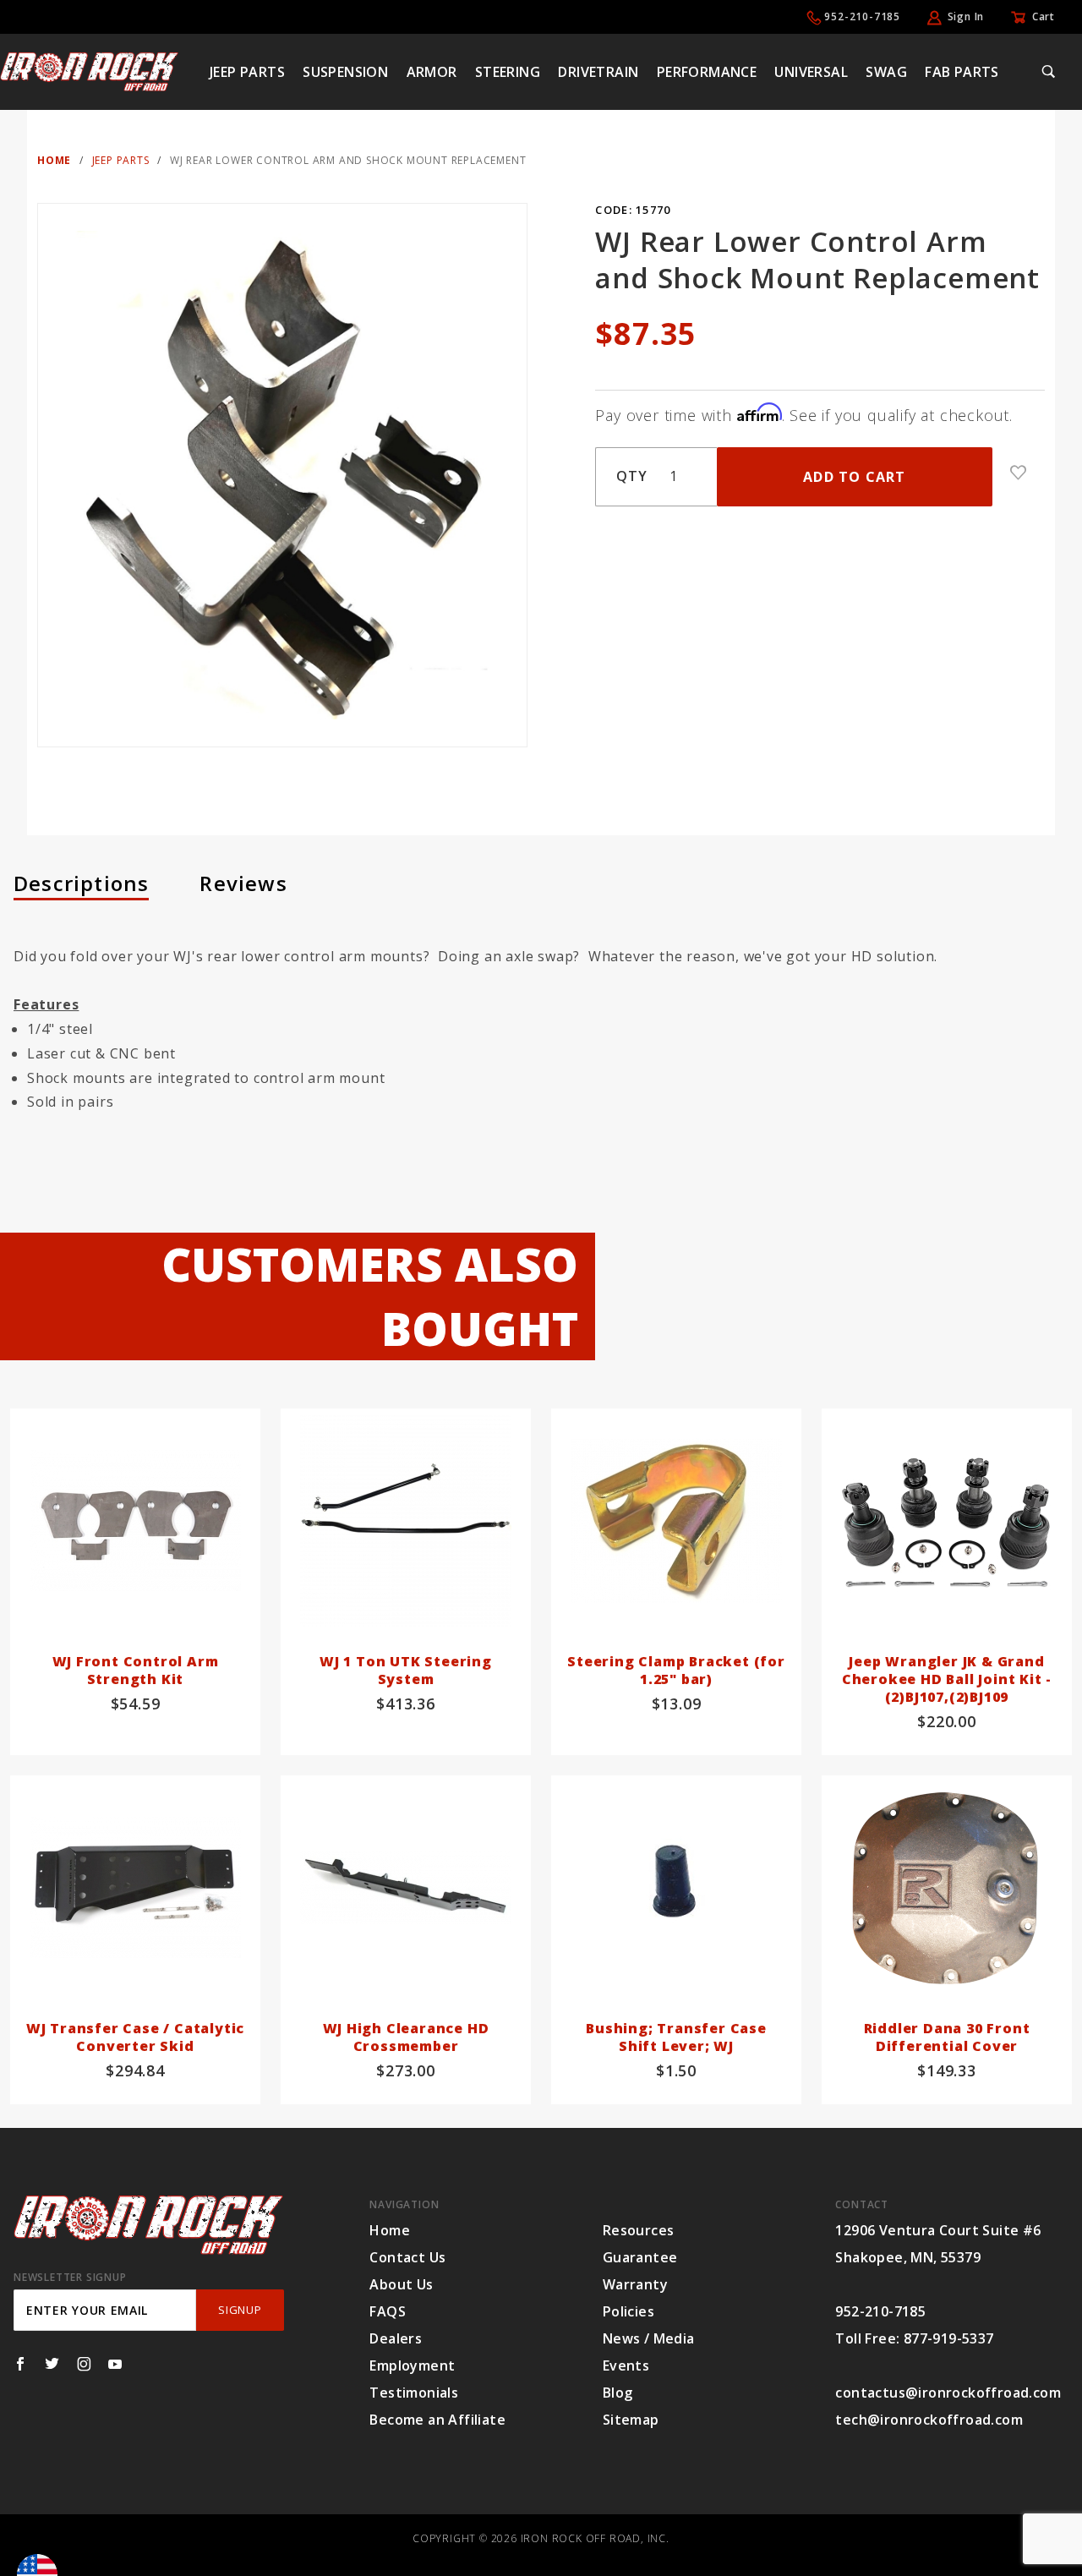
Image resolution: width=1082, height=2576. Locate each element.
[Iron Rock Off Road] (89, 70)
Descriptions (81, 883)
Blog (618, 2393)
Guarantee (640, 2257)
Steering (508, 72)
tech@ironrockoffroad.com (929, 2420)
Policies (628, 2311)
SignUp (240, 2310)
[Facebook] (20, 2364)
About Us (401, 2284)
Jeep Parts (247, 72)
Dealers (396, 2338)
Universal (811, 72)
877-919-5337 (949, 2338)
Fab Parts (962, 72)
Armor (432, 72)
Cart (1044, 16)
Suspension (345, 72)
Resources (639, 2230)
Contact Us (407, 2257)
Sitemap (631, 2420)
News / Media (649, 2338)
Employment (412, 2365)
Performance (707, 72)
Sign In (966, 16)
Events (626, 2365)
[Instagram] (84, 2364)
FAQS (388, 2311)
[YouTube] (115, 2364)
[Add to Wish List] (1019, 473)
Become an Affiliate (437, 2420)
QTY (631, 476)
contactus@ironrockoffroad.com (948, 2393)
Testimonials (414, 2393)
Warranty (635, 2284)
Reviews (243, 883)
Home (390, 2230)
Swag (886, 72)
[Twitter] (52, 2364)
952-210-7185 (862, 16)
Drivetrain (598, 72)
